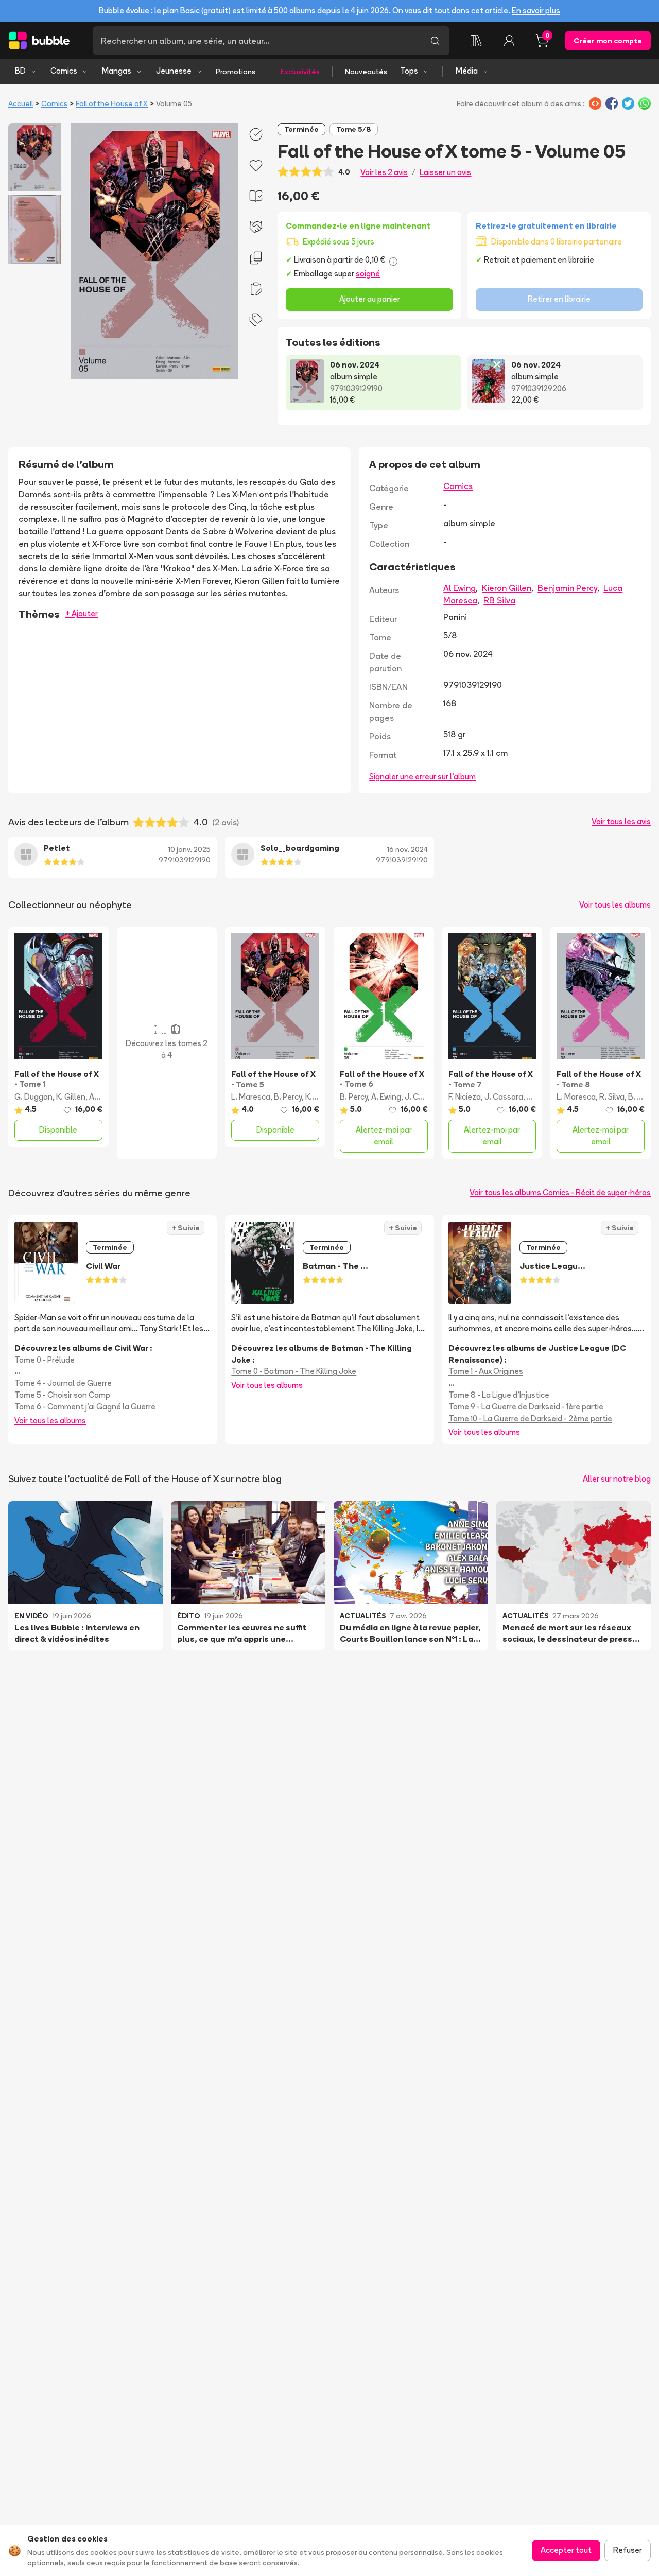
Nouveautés (366, 72)
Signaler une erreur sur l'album (422, 777)
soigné (368, 274)
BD (20, 71)
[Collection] (476, 41)
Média (467, 71)
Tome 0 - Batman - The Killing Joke (294, 1371)
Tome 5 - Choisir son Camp (62, 1395)
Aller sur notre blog (617, 1479)
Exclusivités (300, 72)
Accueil (21, 103)
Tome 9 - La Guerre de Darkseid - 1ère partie (526, 1407)
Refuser (628, 2550)
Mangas (117, 71)
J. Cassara (424, 1097)
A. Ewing (386, 1097)
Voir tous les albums (615, 905)
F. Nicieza (465, 1097)
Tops (409, 71)
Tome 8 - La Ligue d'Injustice (499, 1395)
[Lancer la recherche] (435, 41)
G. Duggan (33, 1097)
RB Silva (499, 600)
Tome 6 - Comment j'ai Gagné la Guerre (85, 1407)
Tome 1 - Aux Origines (486, 1371)
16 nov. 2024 (407, 849)
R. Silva (612, 1097)
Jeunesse (174, 71)
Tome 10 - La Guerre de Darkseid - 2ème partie (530, 1418)
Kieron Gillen (507, 588)
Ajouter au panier (370, 299)
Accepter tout (566, 2550)
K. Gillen (71, 1097)
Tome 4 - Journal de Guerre (63, 1383)
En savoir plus (536, 11)
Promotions (236, 72)
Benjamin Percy (567, 588)
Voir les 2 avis (384, 172)
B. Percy (288, 1097)
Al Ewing (459, 588)
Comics (64, 71)
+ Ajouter (82, 613)
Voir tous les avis (621, 821)
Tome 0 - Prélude (45, 1360)
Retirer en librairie (559, 299)
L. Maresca (251, 1097)
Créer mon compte (608, 41)
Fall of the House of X (112, 103)
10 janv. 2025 (189, 849)
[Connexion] (509, 41)
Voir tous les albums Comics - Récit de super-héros (560, 1193)
